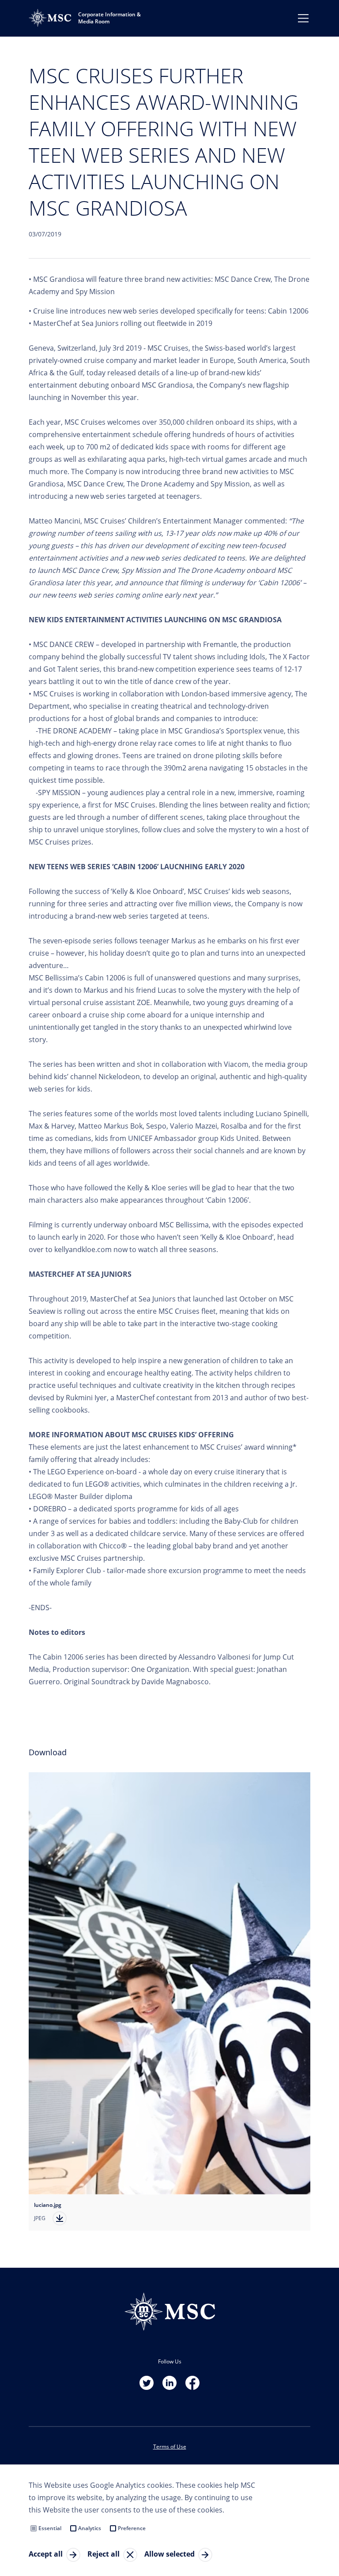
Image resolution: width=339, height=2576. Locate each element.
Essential (50, 2528)
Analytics (90, 2528)
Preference (132, 2528)
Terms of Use (170, 2447)
